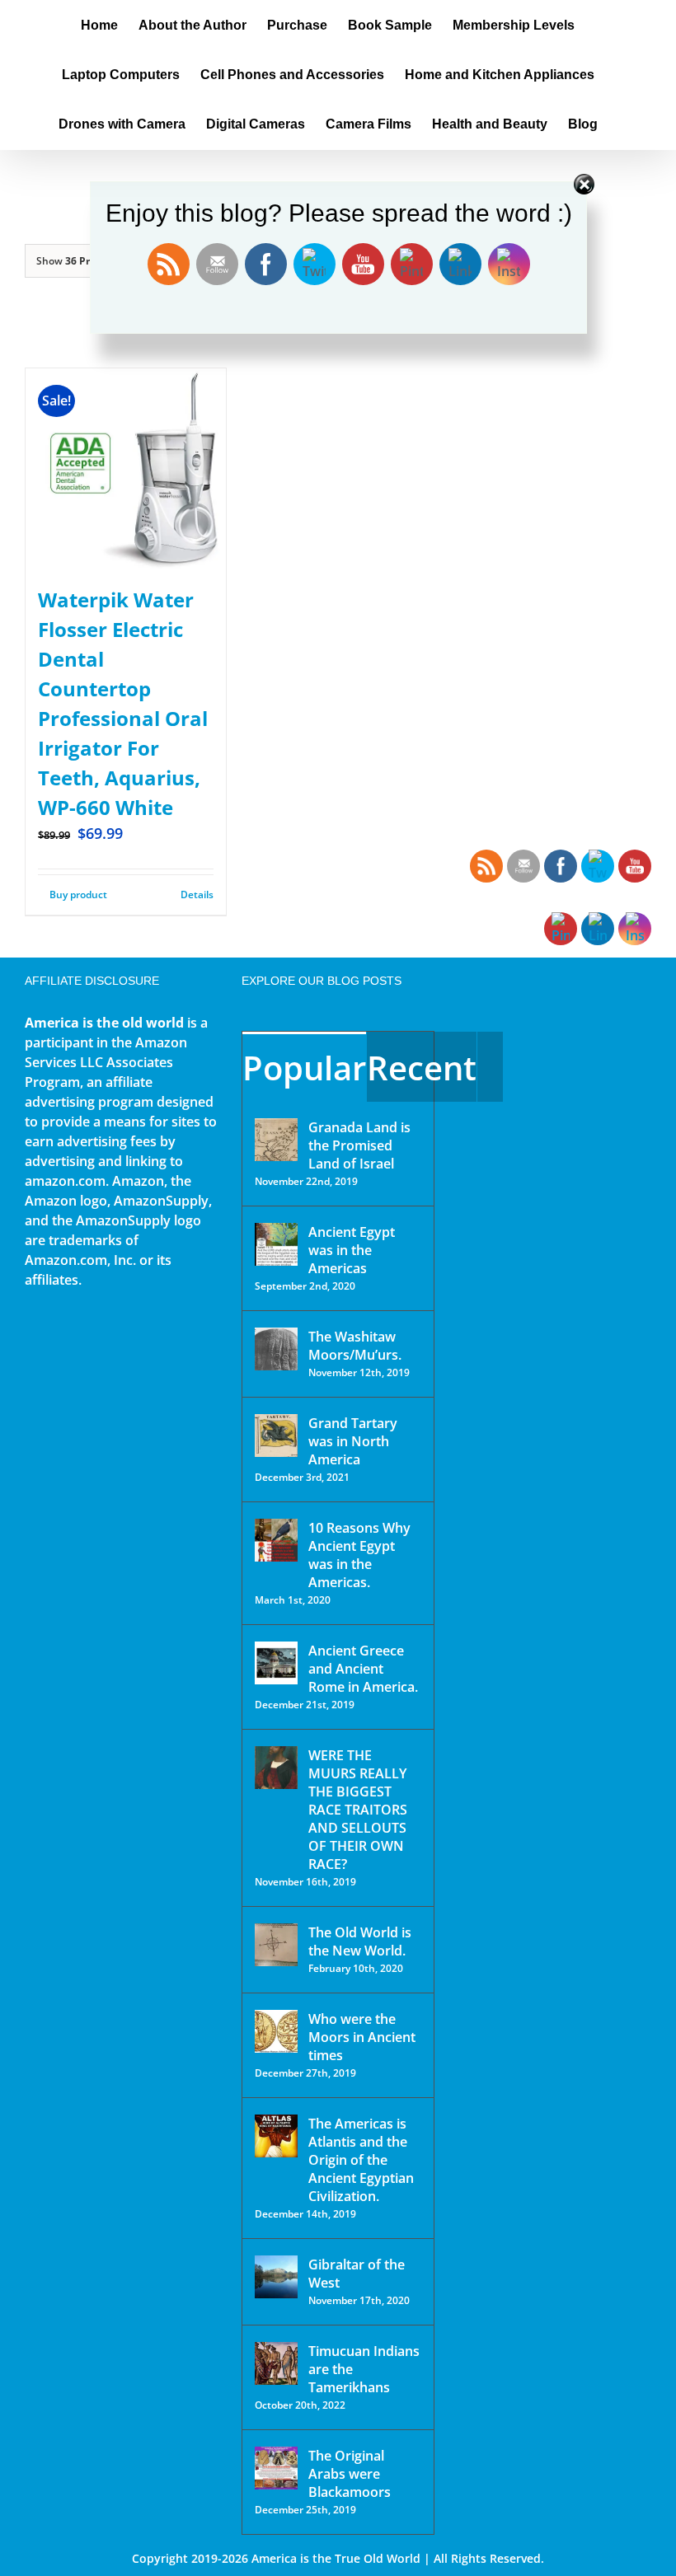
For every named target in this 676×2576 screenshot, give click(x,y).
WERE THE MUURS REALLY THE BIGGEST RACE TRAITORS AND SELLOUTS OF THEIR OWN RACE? (358, 1810)
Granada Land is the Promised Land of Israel (359, 1145)
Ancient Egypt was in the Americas (352, 1250)
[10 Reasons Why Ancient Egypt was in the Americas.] (276, 1540)
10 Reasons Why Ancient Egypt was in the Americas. (359, 1555)
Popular (304, 1068)
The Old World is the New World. (360, 1941)
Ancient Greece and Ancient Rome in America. (363, 1669)
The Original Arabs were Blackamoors (350, 2474)
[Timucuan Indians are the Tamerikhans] (276, 2363)
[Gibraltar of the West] (276, 2277)
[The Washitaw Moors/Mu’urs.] (276, 1349)
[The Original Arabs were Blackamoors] (276, 2468)
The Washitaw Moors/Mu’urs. (355, 1346)
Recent (422, 1068)
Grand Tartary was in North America (353, 1441)
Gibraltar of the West (357, 2274)
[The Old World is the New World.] (276, 1945)
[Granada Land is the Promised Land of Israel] (276, 1140)
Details (197, 895)
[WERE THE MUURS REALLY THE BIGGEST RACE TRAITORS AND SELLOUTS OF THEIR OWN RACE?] (276, 1768)
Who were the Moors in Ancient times (362, 2037)
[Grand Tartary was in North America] (276, 1436)
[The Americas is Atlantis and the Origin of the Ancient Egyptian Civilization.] (276, 2136)
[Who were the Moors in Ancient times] (276, 2031)
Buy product (78, 895)
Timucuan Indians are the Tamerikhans (364, 2369)
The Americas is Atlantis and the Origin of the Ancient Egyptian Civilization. (361, 2160)
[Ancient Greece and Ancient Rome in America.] (276, 1663)
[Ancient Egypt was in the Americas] (276, 1244)
